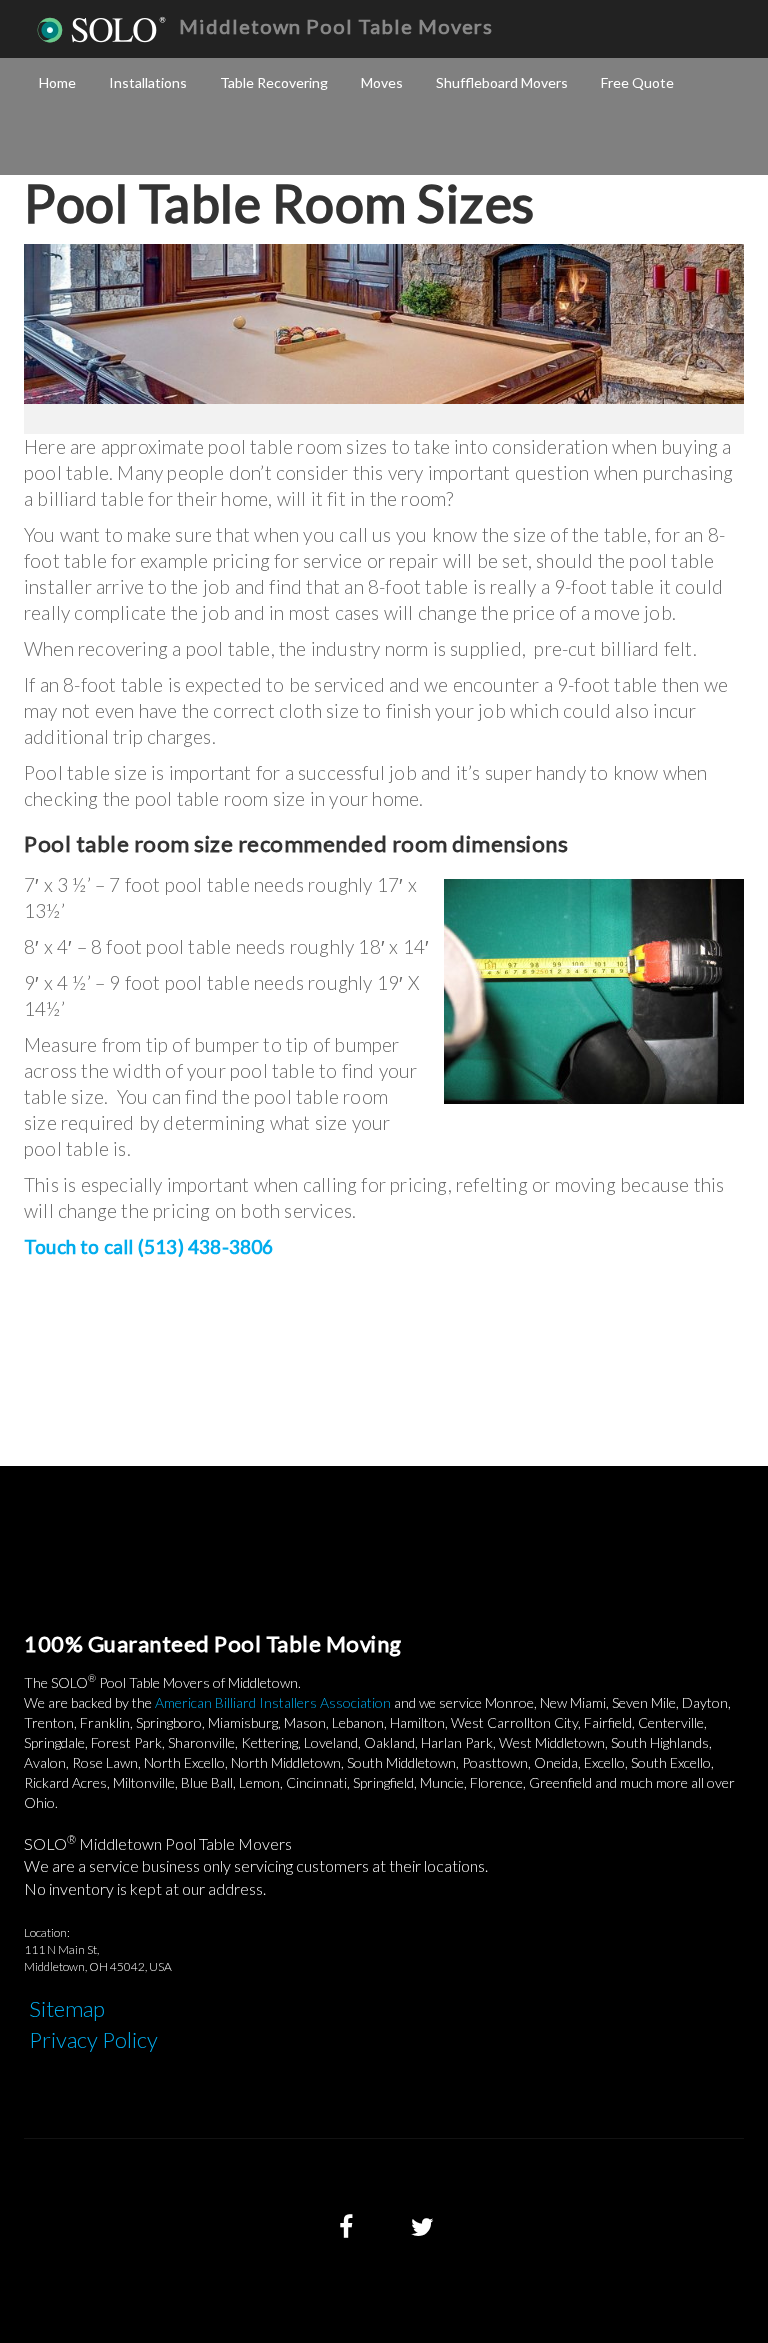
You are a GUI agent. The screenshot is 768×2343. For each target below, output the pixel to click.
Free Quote (637, 82)
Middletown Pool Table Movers (336, 26)
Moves (382, 82)
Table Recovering (274, 82)
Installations (148, 82)
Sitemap (67, 2008)
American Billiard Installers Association (273, 1702)
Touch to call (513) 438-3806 (149, 1246)
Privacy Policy (93, 2039)
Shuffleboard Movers (502, 82)
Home (57, 82)
